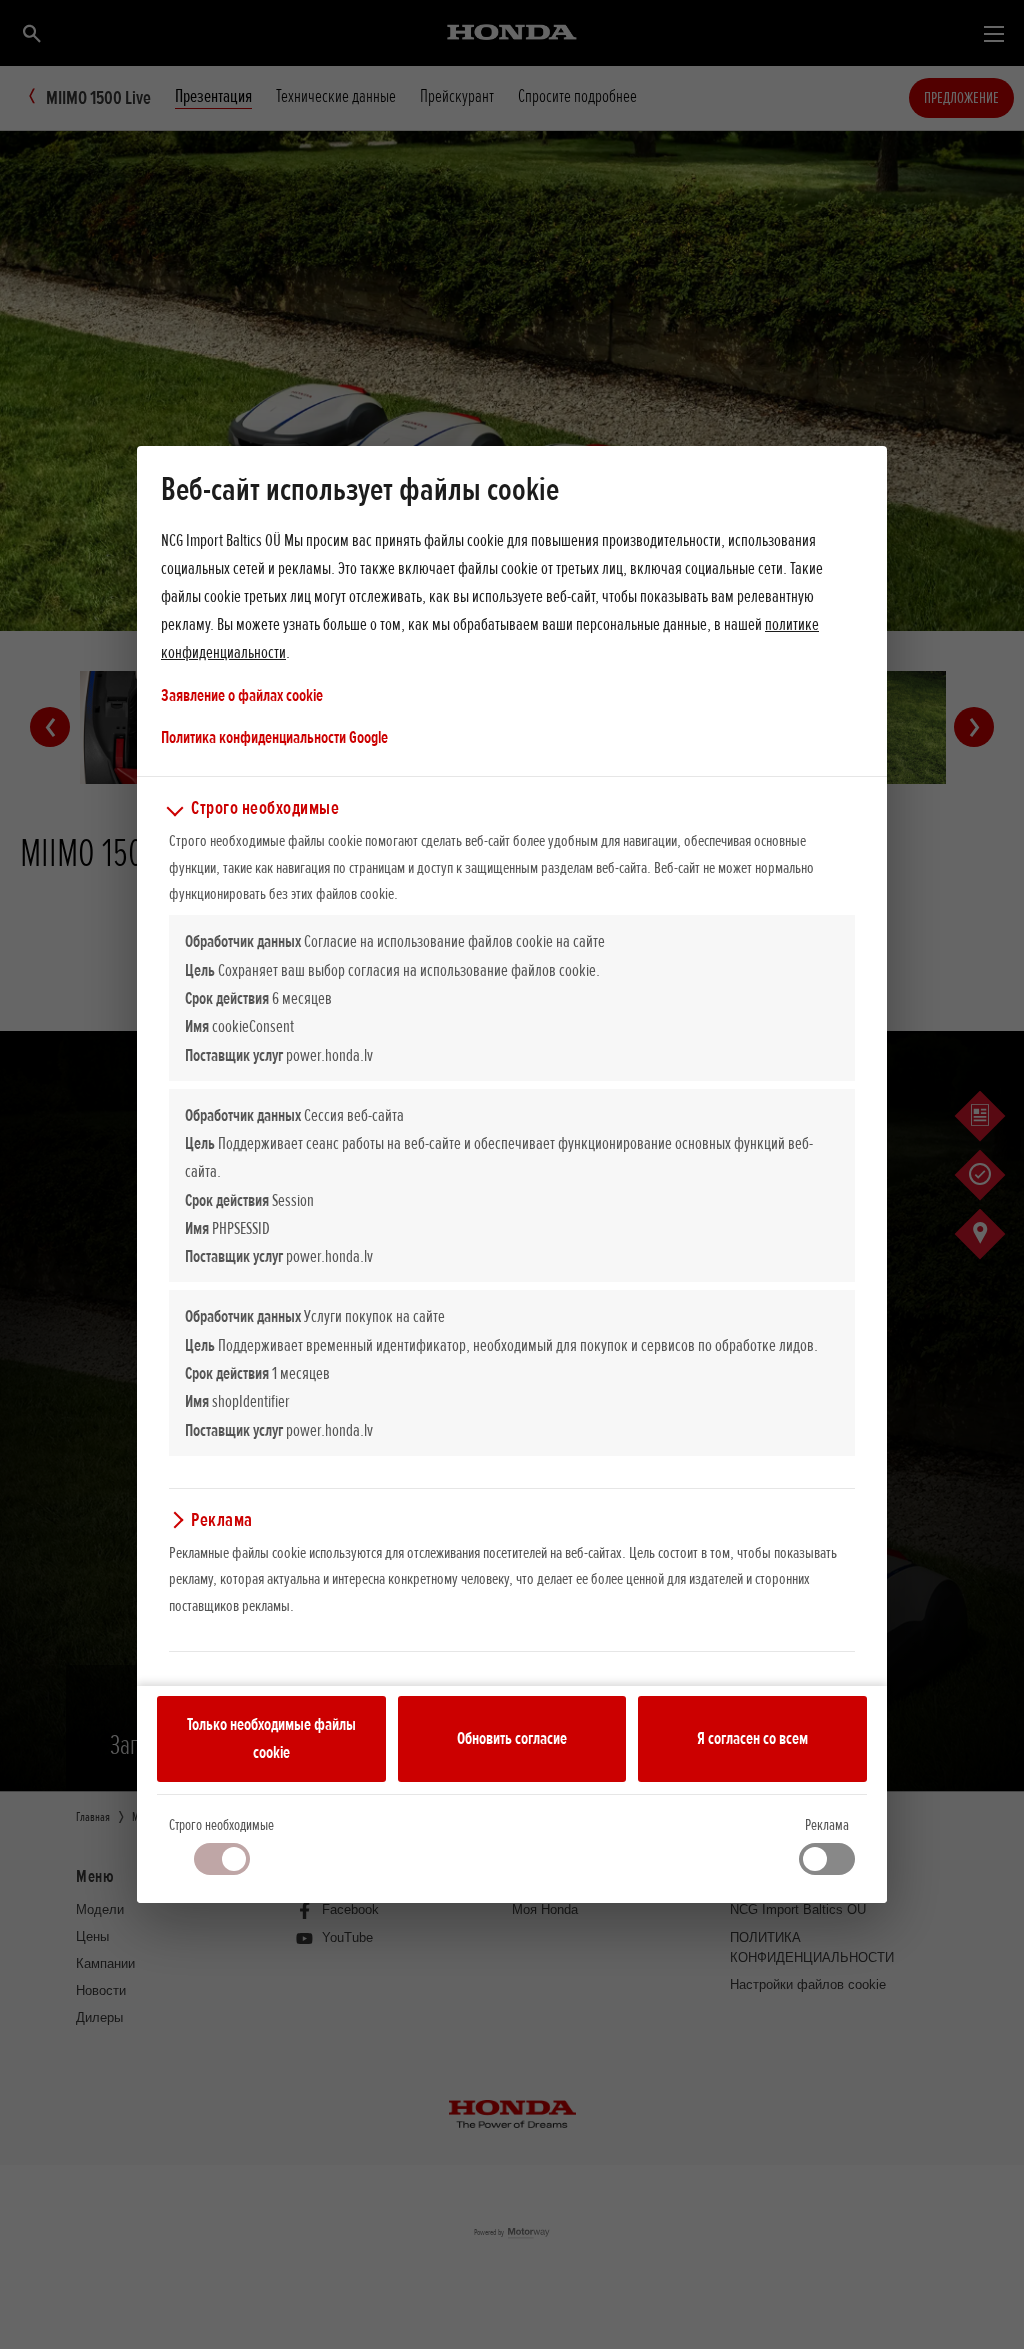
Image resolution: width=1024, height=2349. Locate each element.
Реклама (827, 1825)
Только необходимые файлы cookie (271, 1738)
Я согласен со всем (752, 1738)
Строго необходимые (221, 1825)
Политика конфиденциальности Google (274, 736)
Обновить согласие (512, 1738)
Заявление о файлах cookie (242, 695)
